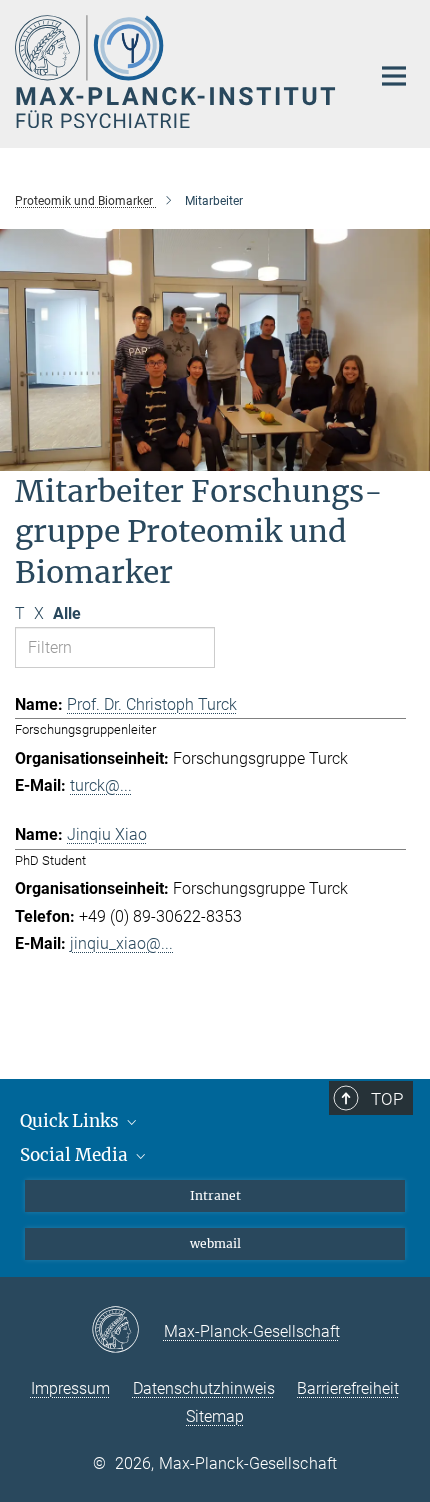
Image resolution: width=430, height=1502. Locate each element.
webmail (215, 1243)
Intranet (215, 1195)
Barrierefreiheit (348, 1388)
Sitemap (215, 1416)
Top (387, 1099)
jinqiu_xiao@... (121, 943)
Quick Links (71, 1121)
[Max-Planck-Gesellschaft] (127, 1331)
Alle (67, 613)
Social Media (76, 1155)
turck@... (101, 785)
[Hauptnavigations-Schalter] (394, 76)
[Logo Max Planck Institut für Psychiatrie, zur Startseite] (177, 71)
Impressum (70, 1388)
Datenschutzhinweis (204, 1388)
